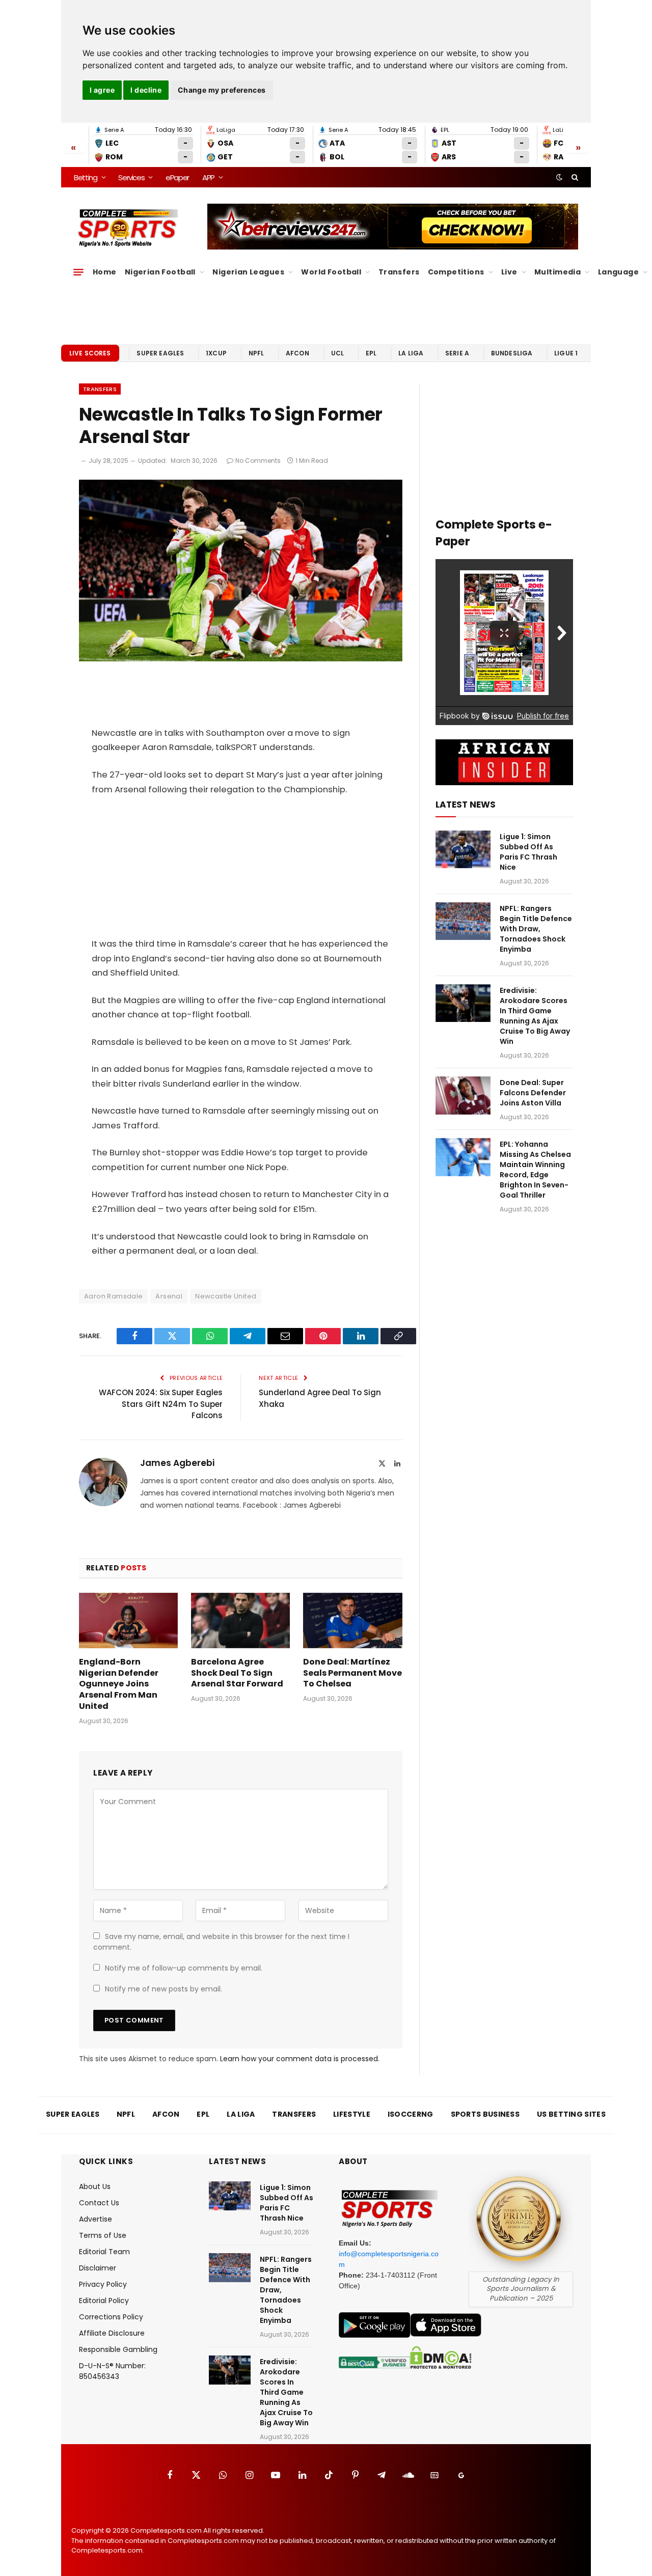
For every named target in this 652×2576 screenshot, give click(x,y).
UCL (337, 353)
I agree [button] (102, 90)
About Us (95, 2186)
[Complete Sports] (128, 228)
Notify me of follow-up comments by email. (184, 1968)
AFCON (297, 353)
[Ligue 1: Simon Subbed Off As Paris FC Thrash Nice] (463, 850)
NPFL (256, 353)
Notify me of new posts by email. (164, 1989)
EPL (371, 353)
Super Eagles (160, 353)
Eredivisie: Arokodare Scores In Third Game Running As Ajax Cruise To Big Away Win (535, 1016)
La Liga (411, 353)
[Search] (574, 177)
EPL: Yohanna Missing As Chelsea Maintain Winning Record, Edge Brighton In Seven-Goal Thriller (535, 1170)
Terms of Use (103, 2235)
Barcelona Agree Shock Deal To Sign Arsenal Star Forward (237, 1673)
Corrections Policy (111, 2317)
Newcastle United (226, 1296)
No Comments (258, 461)
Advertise (96, 2219)
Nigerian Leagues (248, 272)
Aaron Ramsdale (113, 1296)
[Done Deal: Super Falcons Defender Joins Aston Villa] (463, 1096)
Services (131, 177)
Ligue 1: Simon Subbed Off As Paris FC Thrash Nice (528, 852)
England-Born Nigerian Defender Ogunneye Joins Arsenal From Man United (119, 1684)
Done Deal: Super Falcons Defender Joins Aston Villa (533, 1093)
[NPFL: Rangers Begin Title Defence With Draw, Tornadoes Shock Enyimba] (463, 921)
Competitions (456, 272)
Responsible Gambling (118, 2349)
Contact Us (99, 2203)
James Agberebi (177, 1463)
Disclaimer (98, 2268)
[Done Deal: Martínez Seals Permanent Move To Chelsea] (352, 1621)
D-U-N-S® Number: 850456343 (112, 2371)
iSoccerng (411, 2114)
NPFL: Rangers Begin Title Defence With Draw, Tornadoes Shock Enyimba (536, 929)
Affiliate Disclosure (112, 2333)
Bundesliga (512, 353)
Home (105, 272)
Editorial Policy (104, 2301)
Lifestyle (352, 2114)
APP (208, 177)
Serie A (457, 353)
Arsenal (169, 1296)
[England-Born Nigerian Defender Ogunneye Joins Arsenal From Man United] (128, 1621)
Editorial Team (104, 2252)
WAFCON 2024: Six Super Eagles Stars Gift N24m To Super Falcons (161, 1404)
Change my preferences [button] (222, 90)
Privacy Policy (103, 2284)
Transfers (399, 272)
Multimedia (558, 272)
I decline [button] (146, 90)
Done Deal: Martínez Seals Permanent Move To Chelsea (352, 1673)
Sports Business (485, 2114)
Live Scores (90, 353)
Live (509, 272)
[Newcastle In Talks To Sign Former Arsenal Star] (241, 659)
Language (618, 272)
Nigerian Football (160, 272)
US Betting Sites (571, 2114)
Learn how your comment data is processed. (300, 2059)
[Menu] (78, 272)
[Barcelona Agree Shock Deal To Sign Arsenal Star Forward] (240, 1621)
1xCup (216, 353)
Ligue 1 (566, 353)
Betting (86, 177)
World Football (331, 272)
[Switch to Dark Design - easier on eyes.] (559, 177)
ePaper (177, 177)
